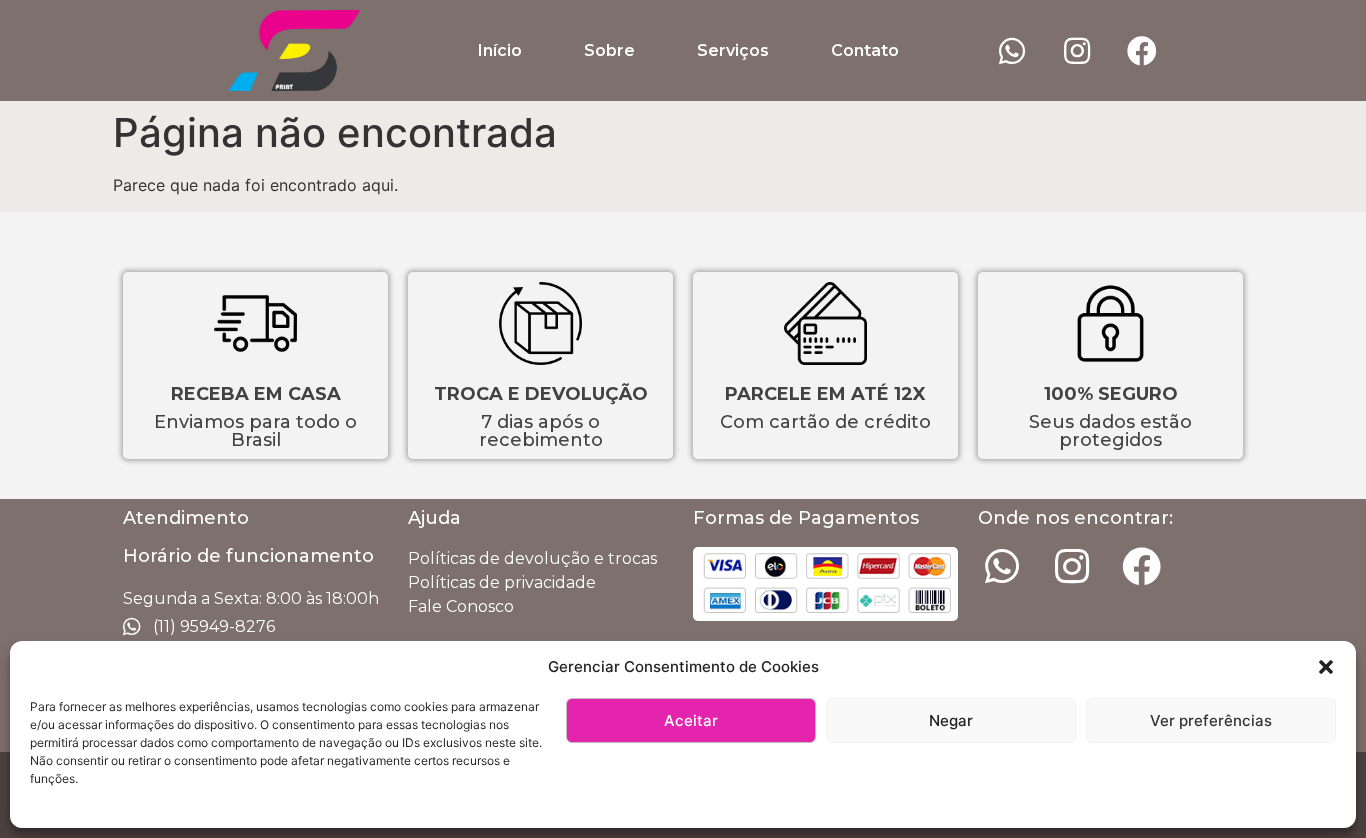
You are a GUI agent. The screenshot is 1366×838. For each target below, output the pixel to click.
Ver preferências (1211, 720)
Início (500, 50)
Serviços (733, 50)
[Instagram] (1077, 51)
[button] (1326, 667)
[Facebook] (1142, 51)
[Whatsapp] (1012, 51)
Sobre (609, 50)
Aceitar (691, 720)
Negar (951, 720)
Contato (865, 50)
